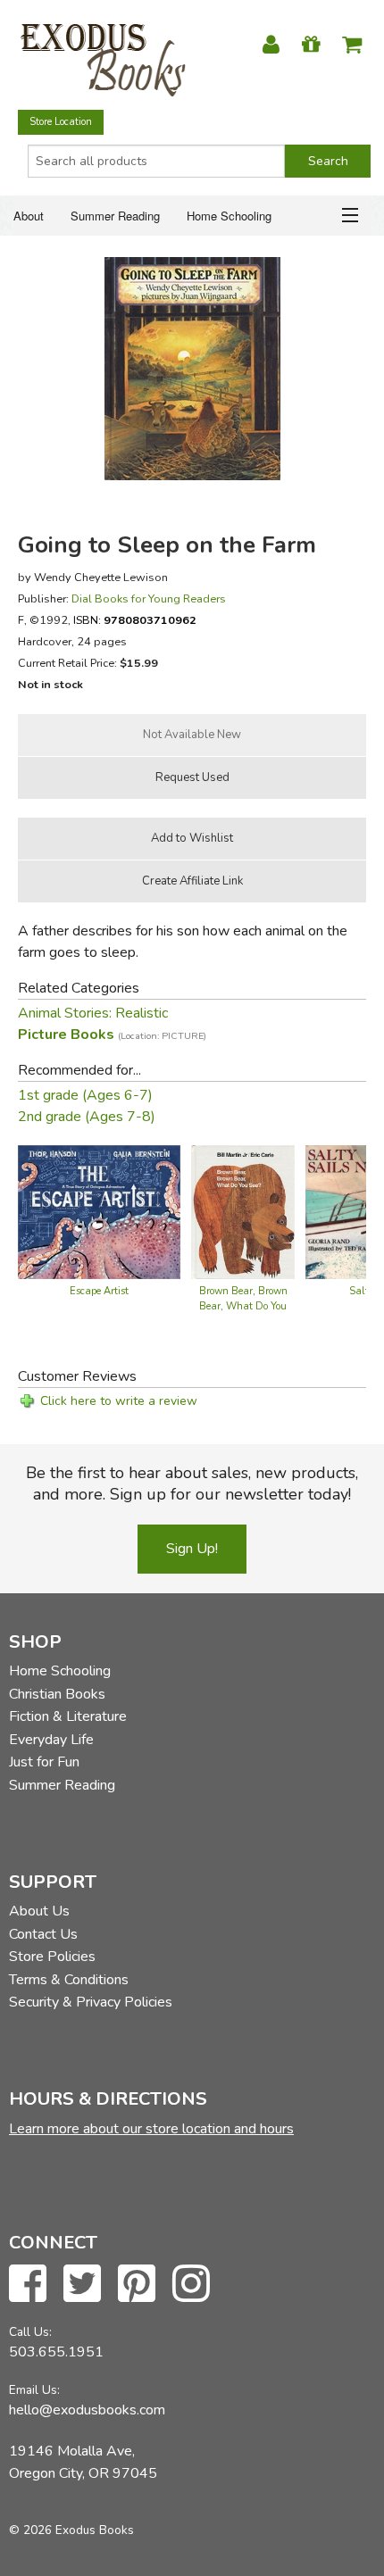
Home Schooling (229, 216)
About (29, 216)
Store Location (61, 122)
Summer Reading (115, 216)
